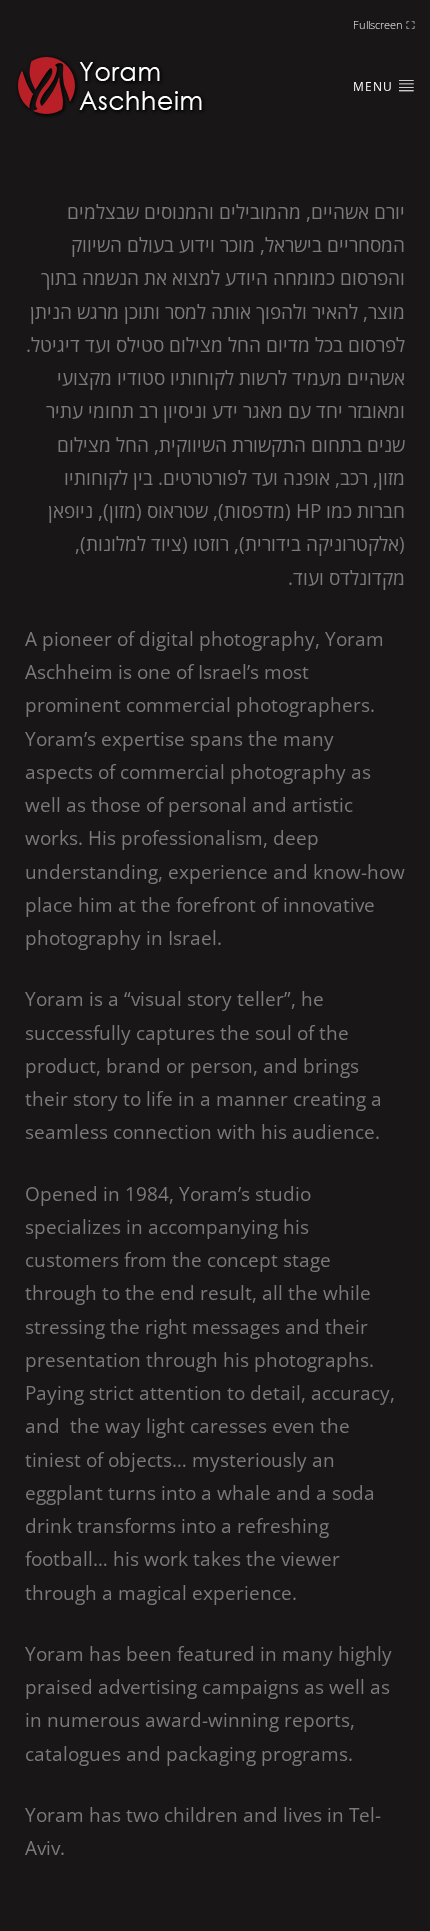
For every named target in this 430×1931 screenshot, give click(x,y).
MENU (375, 86)
